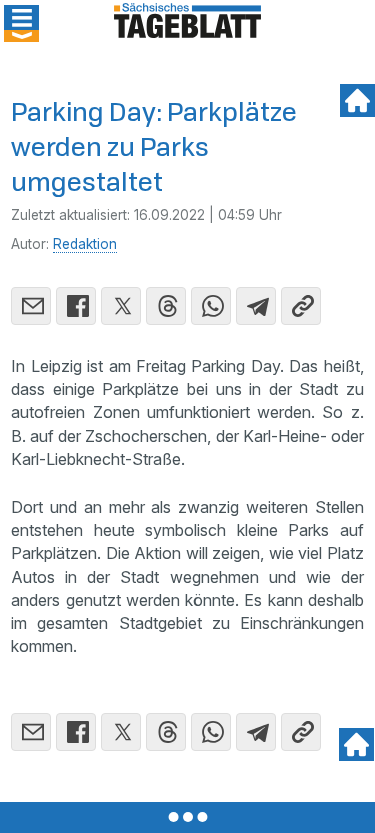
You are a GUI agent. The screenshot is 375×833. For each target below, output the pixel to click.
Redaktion (85, 244)
